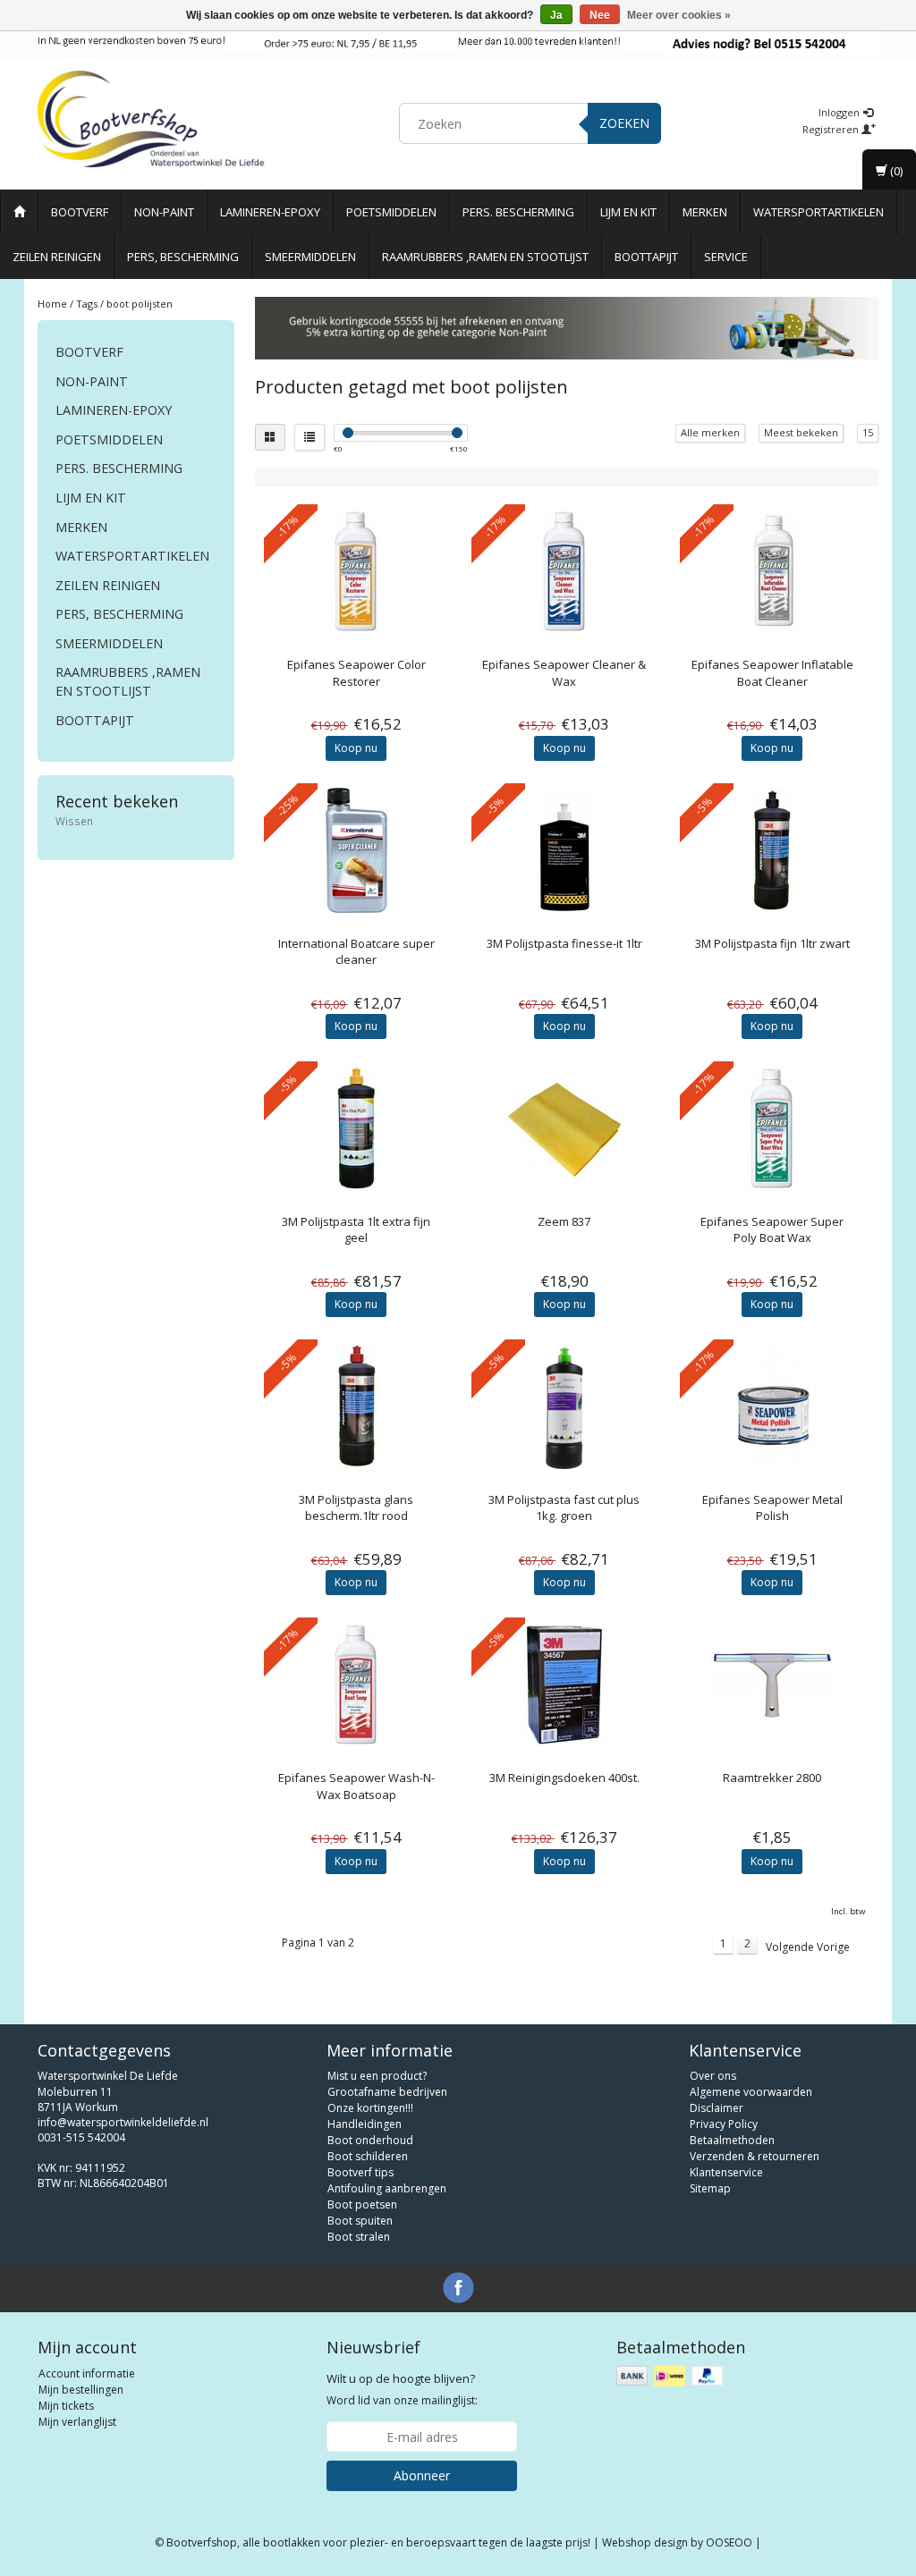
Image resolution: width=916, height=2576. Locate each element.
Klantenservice (726, 2172)
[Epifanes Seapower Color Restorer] (357, 571)
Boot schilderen (368, 2156)
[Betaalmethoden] (671, 2377)
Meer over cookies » (679, 15)
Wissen (74, 821)
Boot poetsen (362, 2204)
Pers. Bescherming (518, 212)
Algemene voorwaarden (751, 2092)
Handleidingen (365, 2124)
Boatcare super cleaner (356, 951)
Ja (556, 15)
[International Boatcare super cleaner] (357, 850)
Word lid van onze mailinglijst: (402, 2389)
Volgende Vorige (808, 1947)
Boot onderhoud (370, 2140)
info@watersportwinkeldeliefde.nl (123, 2122)
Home (52, 304)
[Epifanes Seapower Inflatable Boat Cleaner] (773, 571)
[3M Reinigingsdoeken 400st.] (564, 1685)
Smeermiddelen (310, 257)
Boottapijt (646, 257)
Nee (600, 15)
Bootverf (80, 212)
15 (868, 432)
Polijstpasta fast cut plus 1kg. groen (564, 1508)
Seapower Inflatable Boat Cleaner (772, 672)
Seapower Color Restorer (356, 672)
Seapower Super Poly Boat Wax (772, 1229)
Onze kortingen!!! (370, 2108)
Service (726, 257)
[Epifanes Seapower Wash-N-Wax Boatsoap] (357, 1685)
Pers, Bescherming (183, 257)
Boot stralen (359, 2237)
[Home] (19, 212)
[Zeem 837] (564, 1128)
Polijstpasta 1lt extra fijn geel (356, 1229)
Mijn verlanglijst (77, 2422)
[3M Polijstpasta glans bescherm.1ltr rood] (357, 1406)
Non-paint (164, 212)
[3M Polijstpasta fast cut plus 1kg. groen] (564, 1406)
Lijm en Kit (628, 212)
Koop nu (356, 748)
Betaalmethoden (732, 2140)
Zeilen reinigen (57, 257)
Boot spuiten (360, 2221)
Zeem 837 (564, 1221)
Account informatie (87, 2373)
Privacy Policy (724, 2124)
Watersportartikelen (818, 212)
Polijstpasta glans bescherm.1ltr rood (356, 1508)
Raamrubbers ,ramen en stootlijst (485, 257)
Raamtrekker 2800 (772, 1778)
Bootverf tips (360, 2172)
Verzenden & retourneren (755, 2156)
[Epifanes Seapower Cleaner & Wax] (564, 571)
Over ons (713, 2076)
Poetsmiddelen (391, 212)
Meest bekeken (801, 432)
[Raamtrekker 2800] (773, 1685)
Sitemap (710, 2188)
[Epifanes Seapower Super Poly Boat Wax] (773, 1128)
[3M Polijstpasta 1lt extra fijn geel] (357, 1128)
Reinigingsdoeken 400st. (564, 1778)
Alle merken (710, 432)
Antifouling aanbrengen (387, 2188)
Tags (87, 304)
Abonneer (422, 2475)
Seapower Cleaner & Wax (564, 672)
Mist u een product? (377, 2076)
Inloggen (840, 112)
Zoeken (624, 123)
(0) (895, 171)
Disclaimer (717, 2108)
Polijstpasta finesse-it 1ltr (564, 943)
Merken (705, 212)
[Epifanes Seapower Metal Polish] (773, 1406)
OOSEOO (729, 2542)
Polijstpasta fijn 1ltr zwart (772, 943)
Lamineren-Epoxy (270, 212)
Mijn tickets (66, 2406)
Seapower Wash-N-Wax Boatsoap (356, 1786)
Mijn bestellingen (81, 2390)
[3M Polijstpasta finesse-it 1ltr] (564, 850)
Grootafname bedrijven (387, 2092)
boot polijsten (140, 304)
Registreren (832, 129)
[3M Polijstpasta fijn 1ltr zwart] (773, 850)
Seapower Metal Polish (772, 1508)
